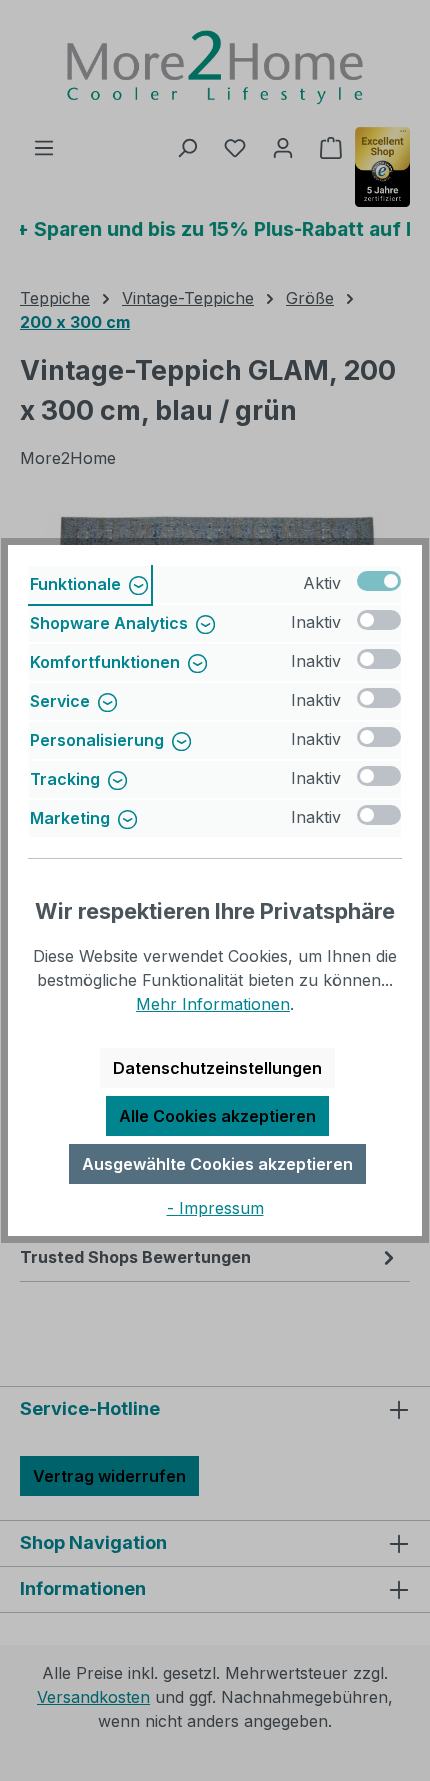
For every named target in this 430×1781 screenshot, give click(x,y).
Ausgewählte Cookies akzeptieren (217, 1164)
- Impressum (215, 1208)
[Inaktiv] (379, 620)
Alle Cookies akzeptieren (217, 1116)
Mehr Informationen (213, 1004)
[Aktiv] (379, 581)
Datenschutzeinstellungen (217, 1068)
